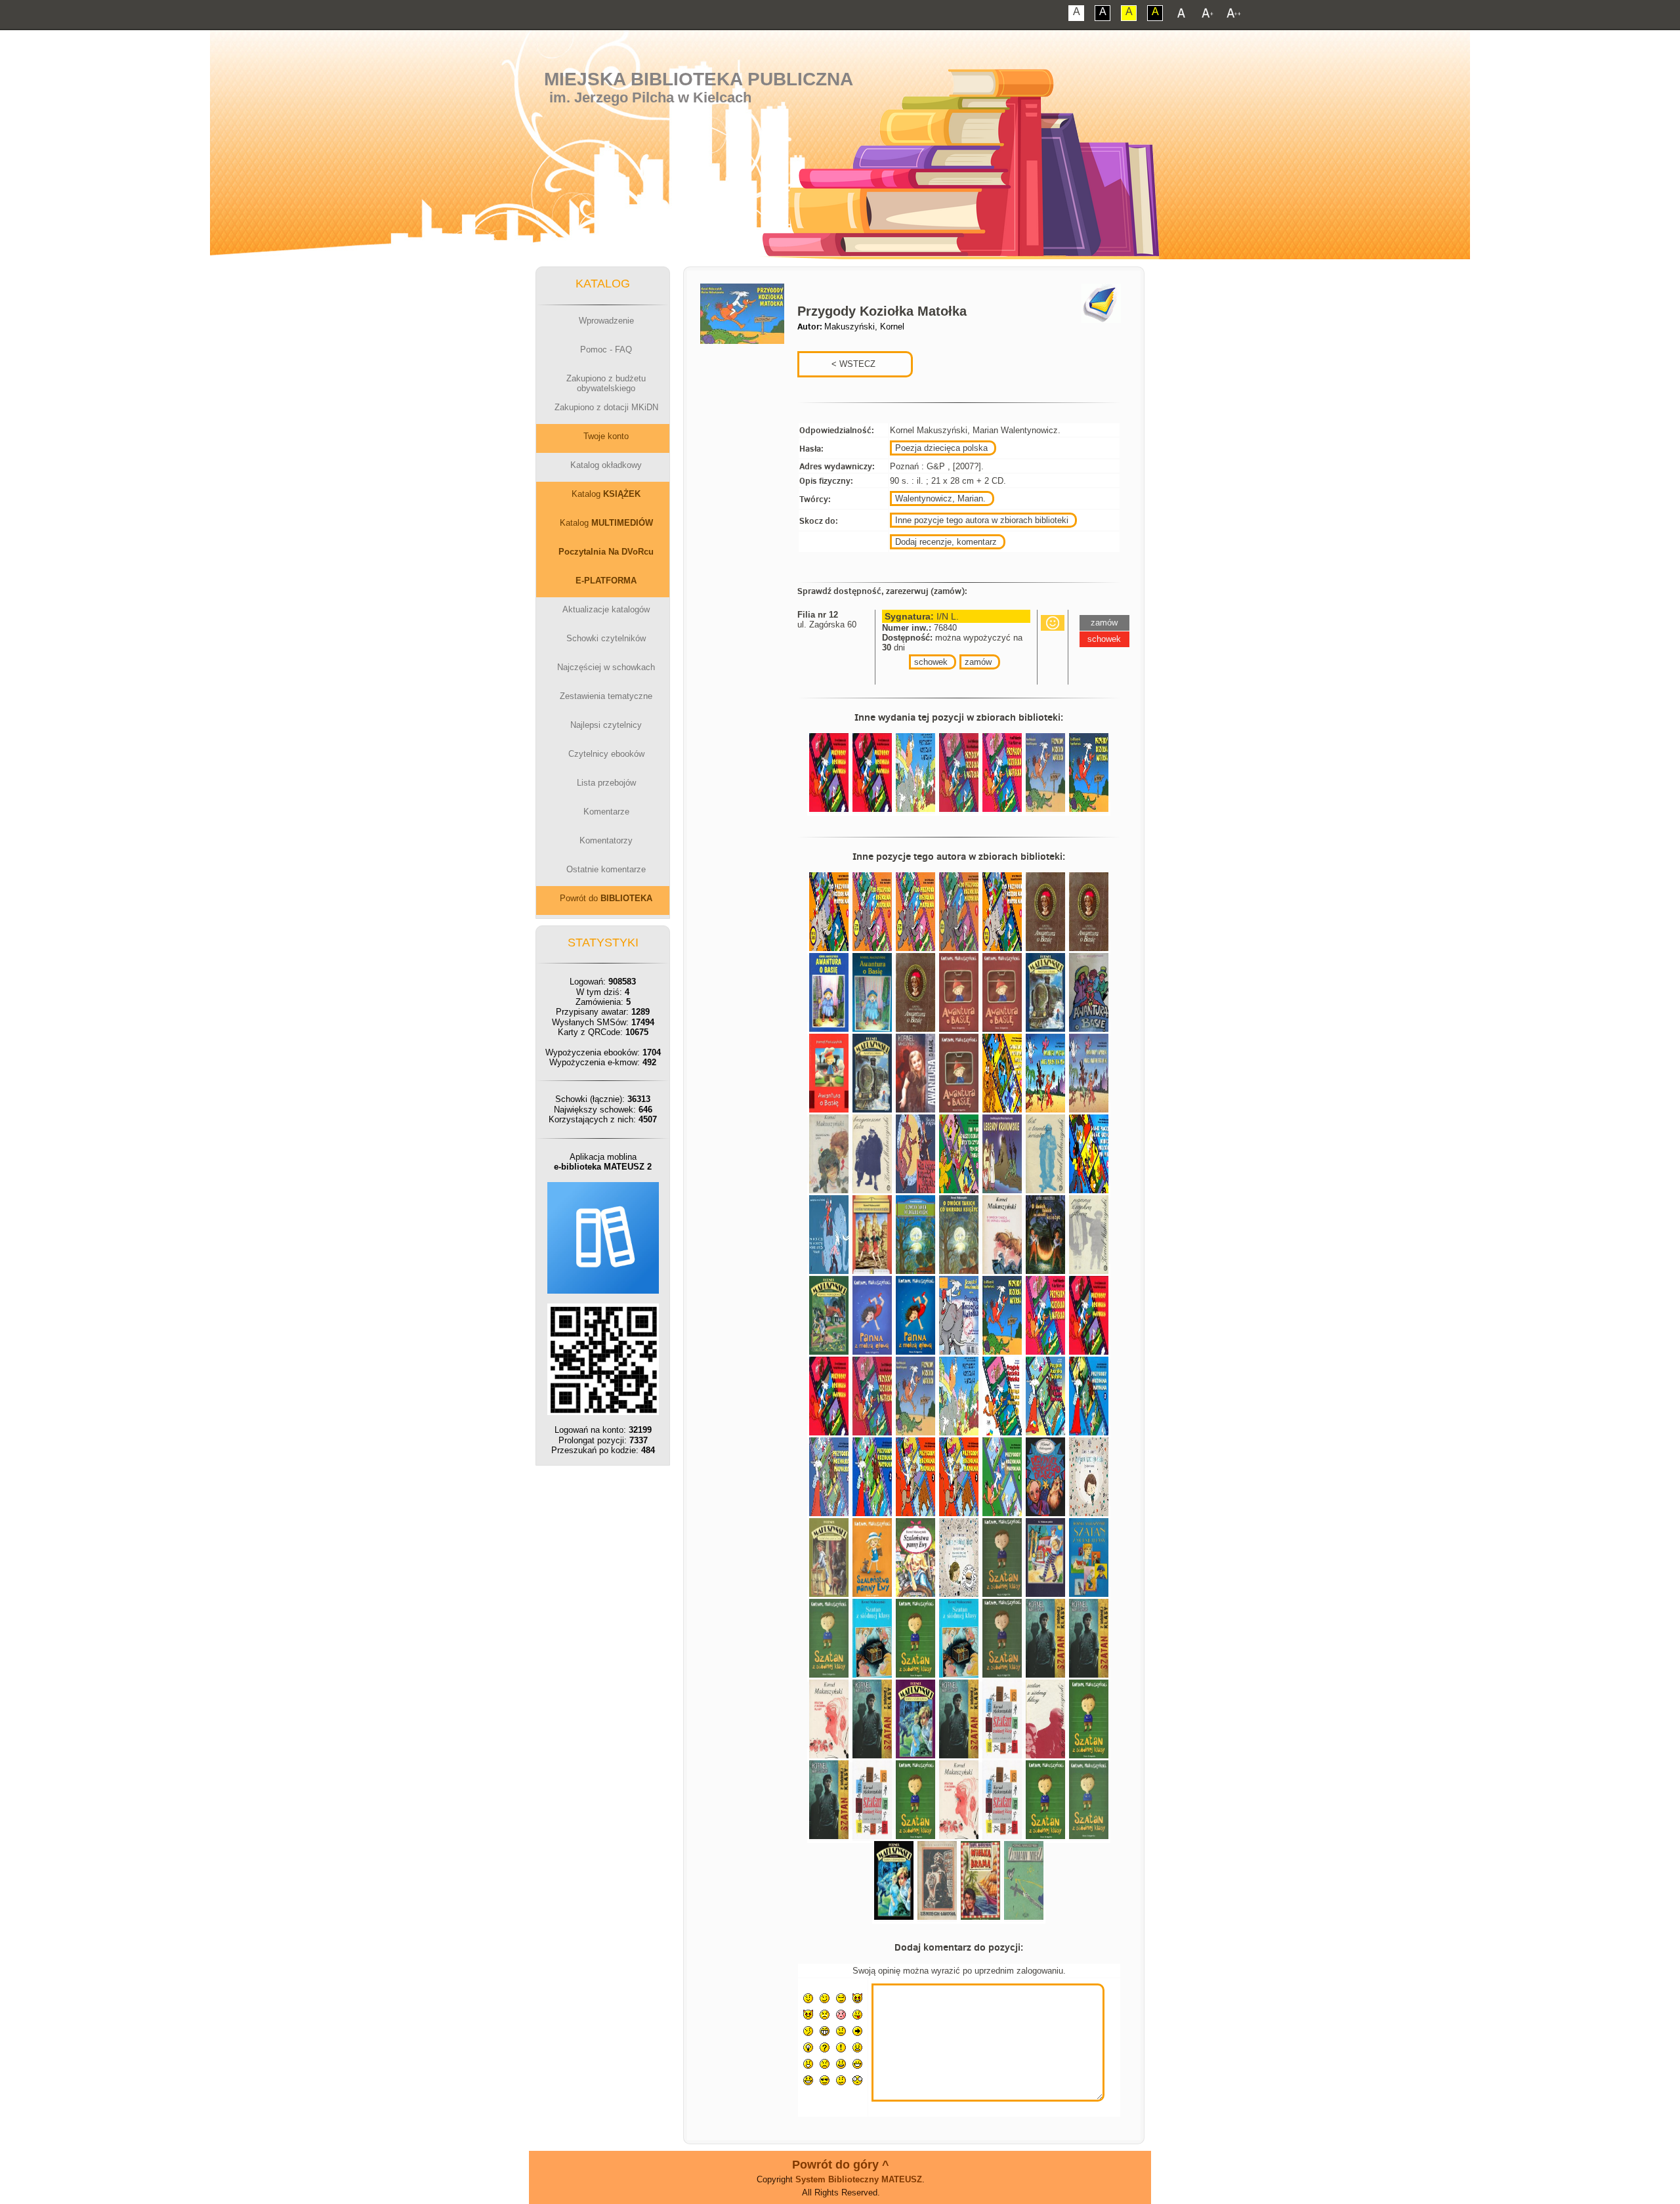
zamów (978, 662)
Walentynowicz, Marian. (940, 498)
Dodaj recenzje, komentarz (946, 542)
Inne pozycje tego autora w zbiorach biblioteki (982, 520)
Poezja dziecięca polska (941, 448)
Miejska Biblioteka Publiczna (699, 79)
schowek (931, 662)
